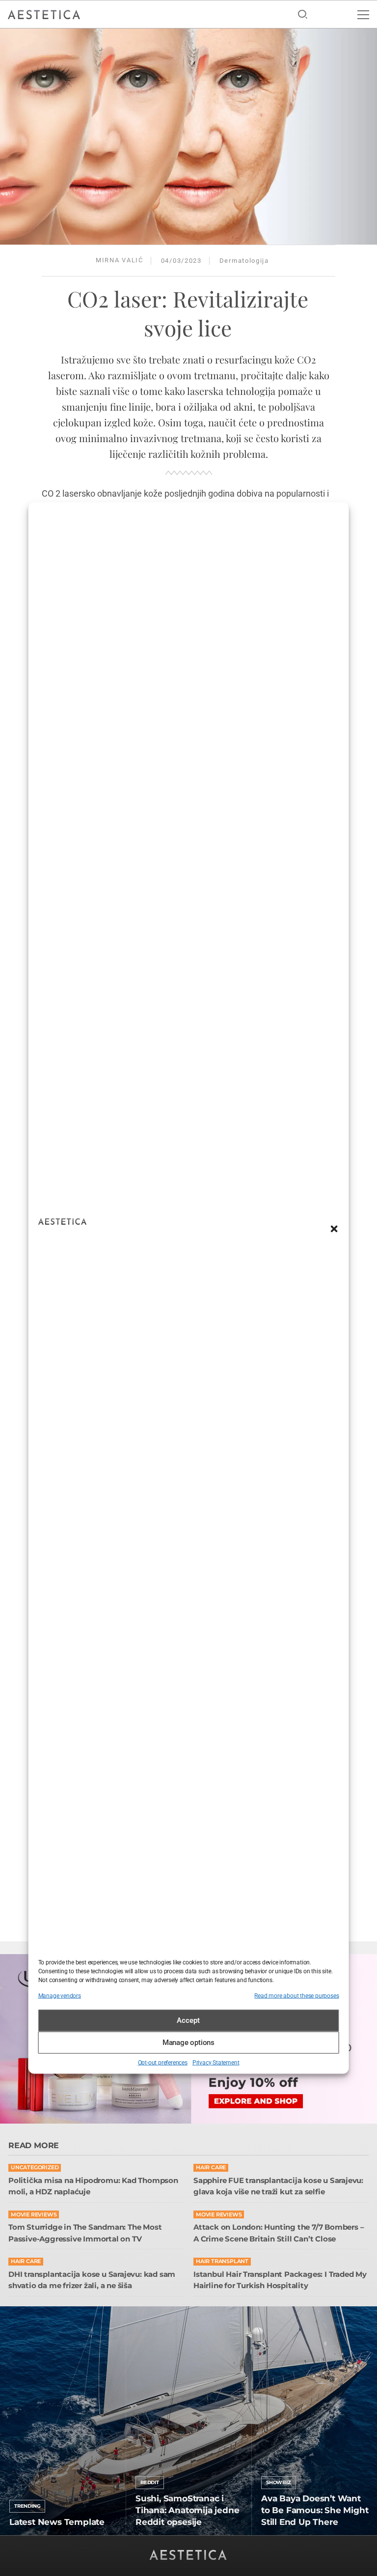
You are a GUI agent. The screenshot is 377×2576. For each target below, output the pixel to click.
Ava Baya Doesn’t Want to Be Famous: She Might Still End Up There (315, 2510)
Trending (27, 2506)
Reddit (150, 2482)
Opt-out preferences (163, 2062)
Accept (188, 2020)
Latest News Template (57, 2522)
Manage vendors (60, 1995)
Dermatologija (244, 261)
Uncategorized (35, 2168)
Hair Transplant (222, 2261)
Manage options (188, 2043)
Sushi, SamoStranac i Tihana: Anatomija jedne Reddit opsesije (187, 2510)
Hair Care (211, 2168)
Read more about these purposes (296, 1995)
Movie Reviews (34, 2215)
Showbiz (279, 2482)
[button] (334, 1229)
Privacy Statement (216, 2062)
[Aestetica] (44, 14)
